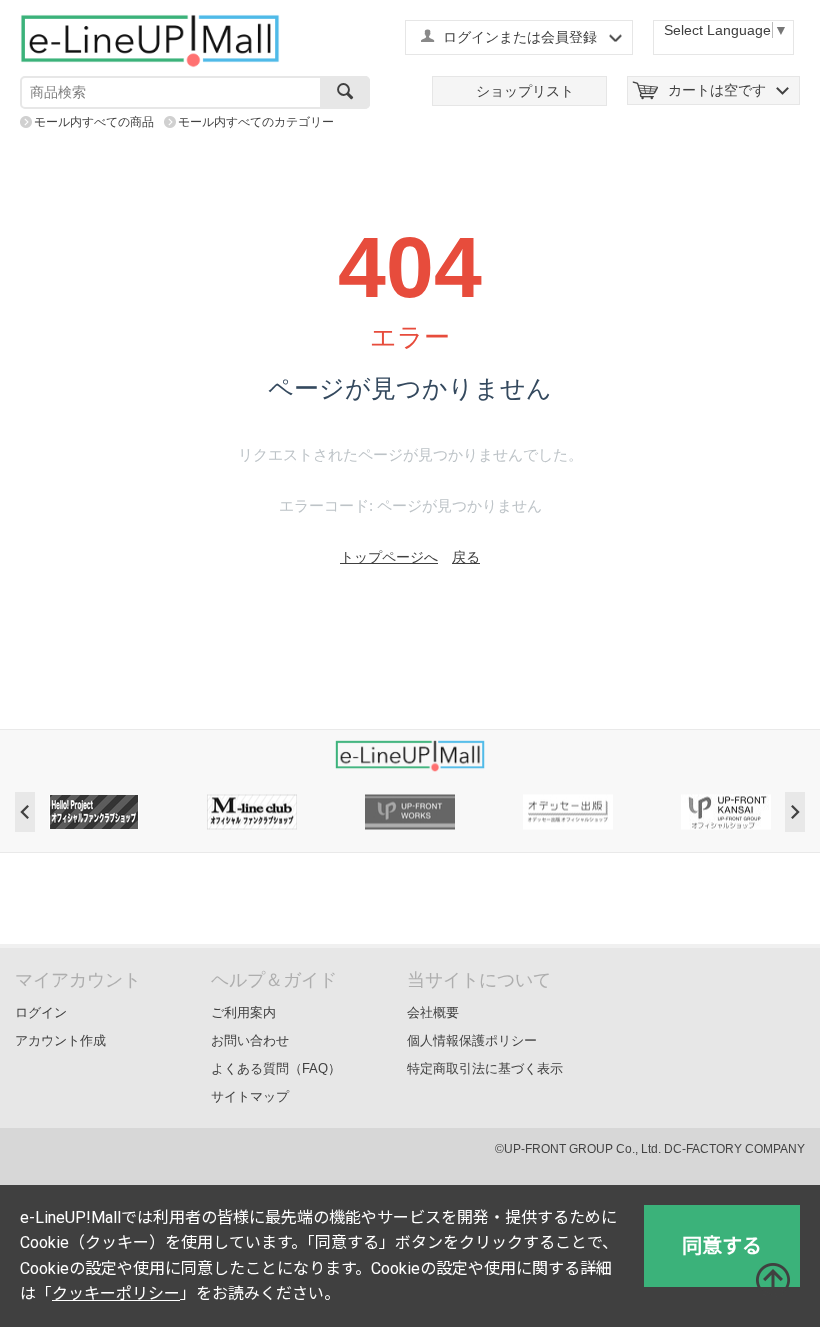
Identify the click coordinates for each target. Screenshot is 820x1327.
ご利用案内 (243, 1012)
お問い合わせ (250, 1040)
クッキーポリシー (116, 1293)
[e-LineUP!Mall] (150, 40)
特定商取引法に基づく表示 (485, 1068)
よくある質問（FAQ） (276, 1068)
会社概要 (433, 1012)
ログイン (41, 1012)
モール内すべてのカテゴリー (256, 122)
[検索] (345, 92)
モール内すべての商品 (94, 122)
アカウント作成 (60, 1040)
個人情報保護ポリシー (472, 1040)
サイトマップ (250, 1096)
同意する (722, 1246)
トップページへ (389, 557)
